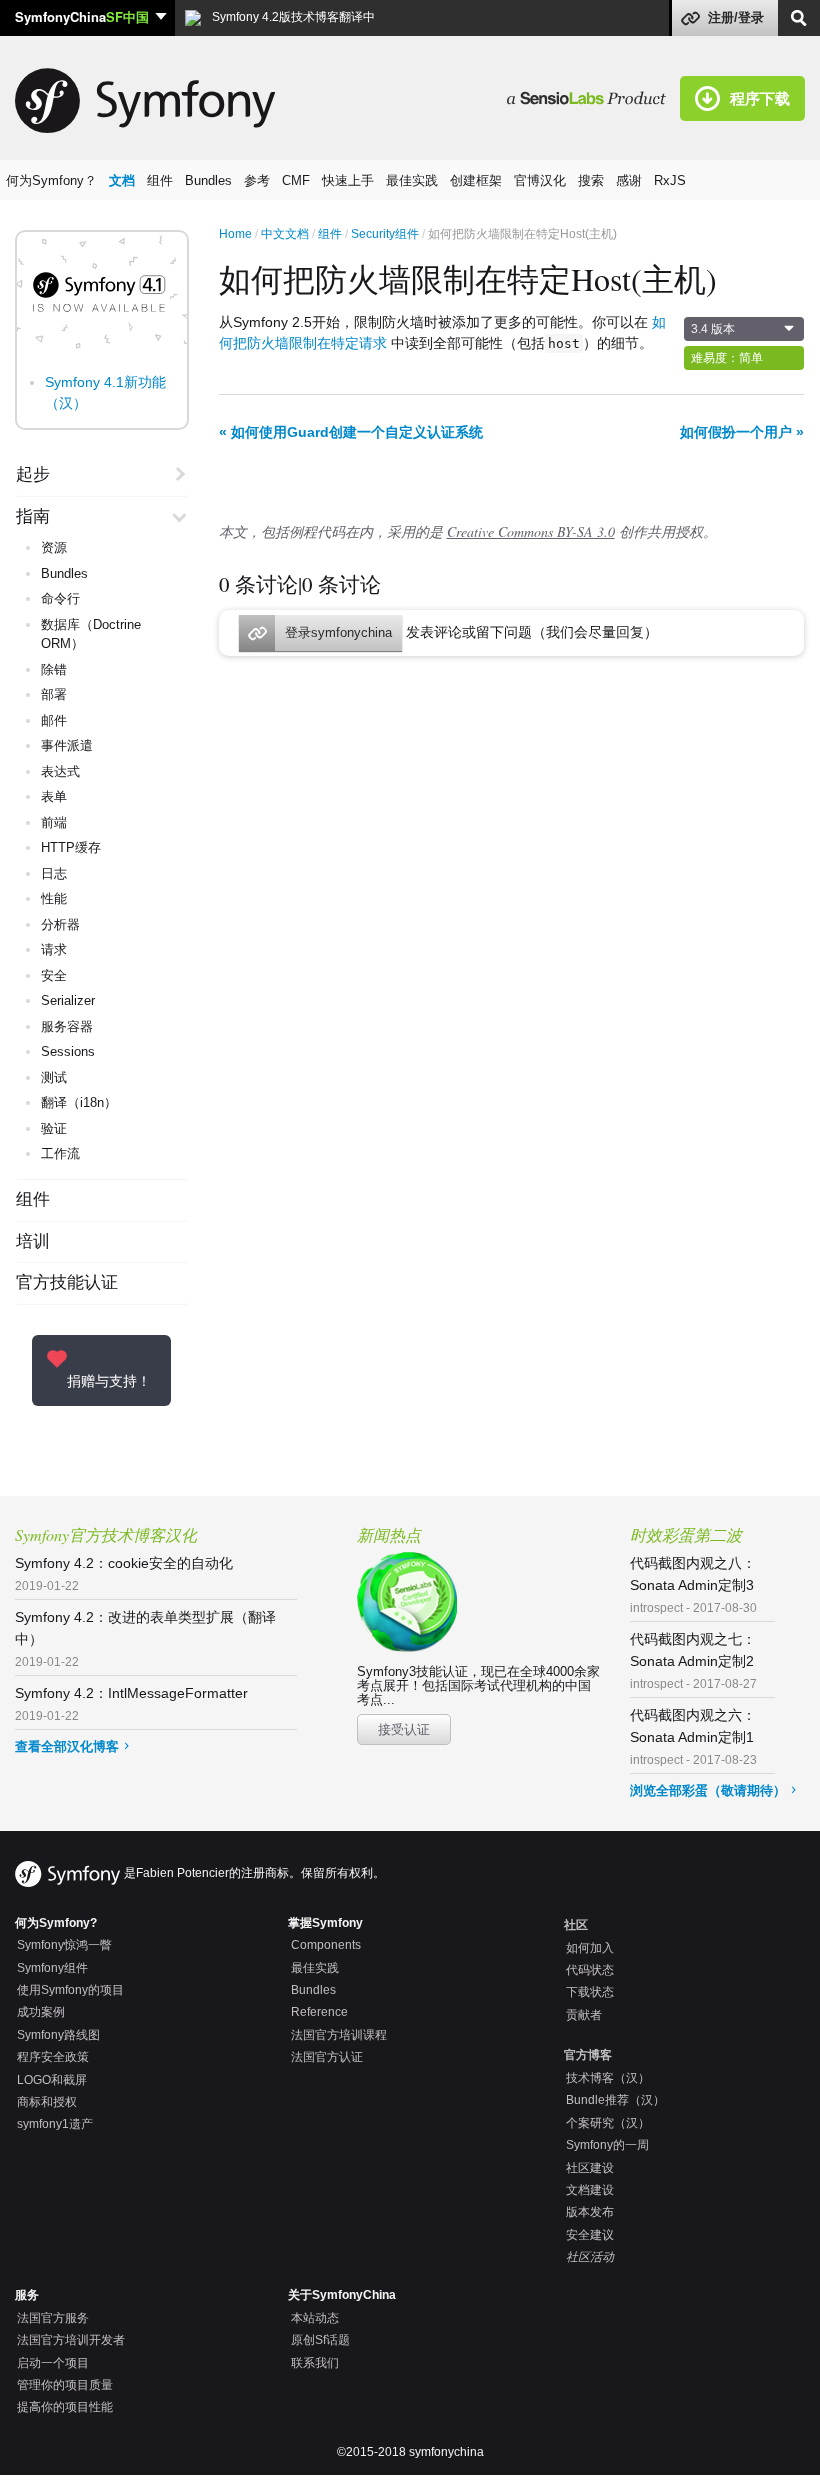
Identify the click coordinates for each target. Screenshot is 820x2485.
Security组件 (385, 234)
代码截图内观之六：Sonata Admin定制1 (693, 1737)
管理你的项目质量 (65, 2385)
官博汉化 (540, 180)
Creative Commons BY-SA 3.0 (531, 531)
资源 (54, 547)
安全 (54, 975)
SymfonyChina (82, 16)
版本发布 (590, 2212)
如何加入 (590, 1948)
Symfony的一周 (607, 2145)
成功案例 (41, 2012)
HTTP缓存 (71, 847)
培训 (33, 1242)
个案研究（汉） (608, 2123)
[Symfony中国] (593, 97)
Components (326, 1945)
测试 (54, 1077)
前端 (54, 822)
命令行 (60, 598)
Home (235, 234)
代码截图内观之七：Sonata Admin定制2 (693, 1661)
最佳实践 (412, 180)
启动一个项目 (53, 2363)
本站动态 (315, 2318)
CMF (296, 180)
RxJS (670, 180)
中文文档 (285, 234)
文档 (122, 180)
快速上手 (348, 180)
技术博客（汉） (608, 2078)
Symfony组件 (52, 1968)
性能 (54, 898)
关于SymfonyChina (342, 2295)
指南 (33, 517)
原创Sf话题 (320, 2340)
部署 (54, 694)
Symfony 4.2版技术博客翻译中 (292, 17)
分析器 (60, 924)
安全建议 (590, 2235)
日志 (54, 873)
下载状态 (590, 1992)
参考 (257, 180)
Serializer (68, 1000)
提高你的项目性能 (65, 2407)
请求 (54, 949)
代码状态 (590, 1970)
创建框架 (476, 180)
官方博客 (588, 2055)
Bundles (208, 180)
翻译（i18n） (79, 1102)
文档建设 (590, 2190)
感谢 (629, 180)
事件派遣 (67, 745)
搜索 (591, 180)
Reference (319, 2012)
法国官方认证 (327, 2057)
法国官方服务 (53, 2318)
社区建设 (590, 2168)
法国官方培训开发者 (71, 2340)
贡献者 (584, 2015)
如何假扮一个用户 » (742, 432)
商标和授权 (47, 2102)
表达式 (60, 771)
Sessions (68, 1051)
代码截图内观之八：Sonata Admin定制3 (693, 1585)
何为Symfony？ (51, 180)
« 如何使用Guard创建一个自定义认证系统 (351, 432)
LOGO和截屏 (52, 2080)
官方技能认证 (67, 1283)
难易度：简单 (727, 358)
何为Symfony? (56, 1923)
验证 (54, 1128)
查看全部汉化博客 (67, 1746)
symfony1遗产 (55, 2124)
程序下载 (760, 98)
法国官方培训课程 (339, 2035)
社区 (576, 1925)
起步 (33, 475)
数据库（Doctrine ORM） (91, 634)
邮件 (54, 720)
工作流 (60, 1153)
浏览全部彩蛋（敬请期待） (708, 1790)
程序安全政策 (53, 2057)
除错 (54, 669)
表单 (54, 796)
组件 (160, 180)
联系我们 (315, 2363)
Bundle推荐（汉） (615, 2100)
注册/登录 (736, 17)
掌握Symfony (325, 1923)
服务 (27, 2295)
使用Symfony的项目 (70, 1990)
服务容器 (67, 1026)
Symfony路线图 (58, 2035)
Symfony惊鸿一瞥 (64, 1945)
